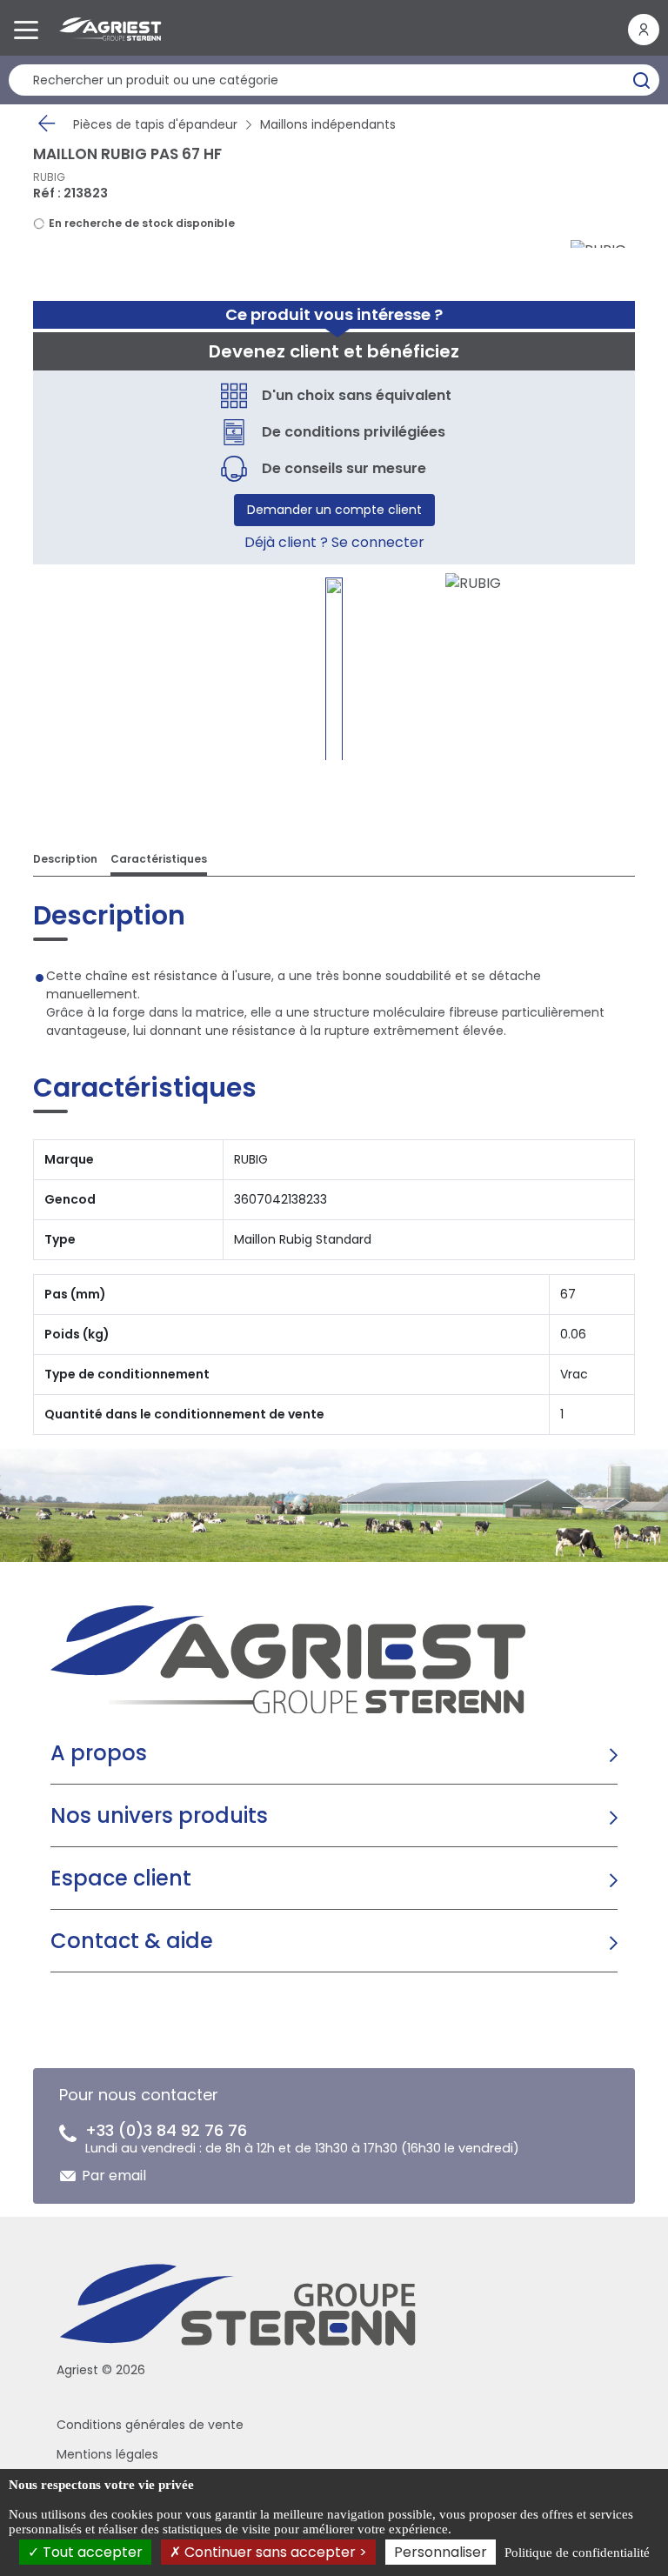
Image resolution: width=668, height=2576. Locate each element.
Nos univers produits (159, 1815)
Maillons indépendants (328, 124)
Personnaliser (441, 2552)
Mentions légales (107, 2454)
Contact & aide (132, 1941)
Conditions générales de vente (150, 2425)
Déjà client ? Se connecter (334, 542)
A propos (99, 1753)
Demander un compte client (334, 510)
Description (65, 859)
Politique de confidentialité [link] (577, 2553)
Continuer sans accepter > (274, 2552)
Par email (114, 2176)
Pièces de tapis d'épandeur (155, 124)
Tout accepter (91, 2552)
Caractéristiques (159, 859)
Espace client (121, 1878)
